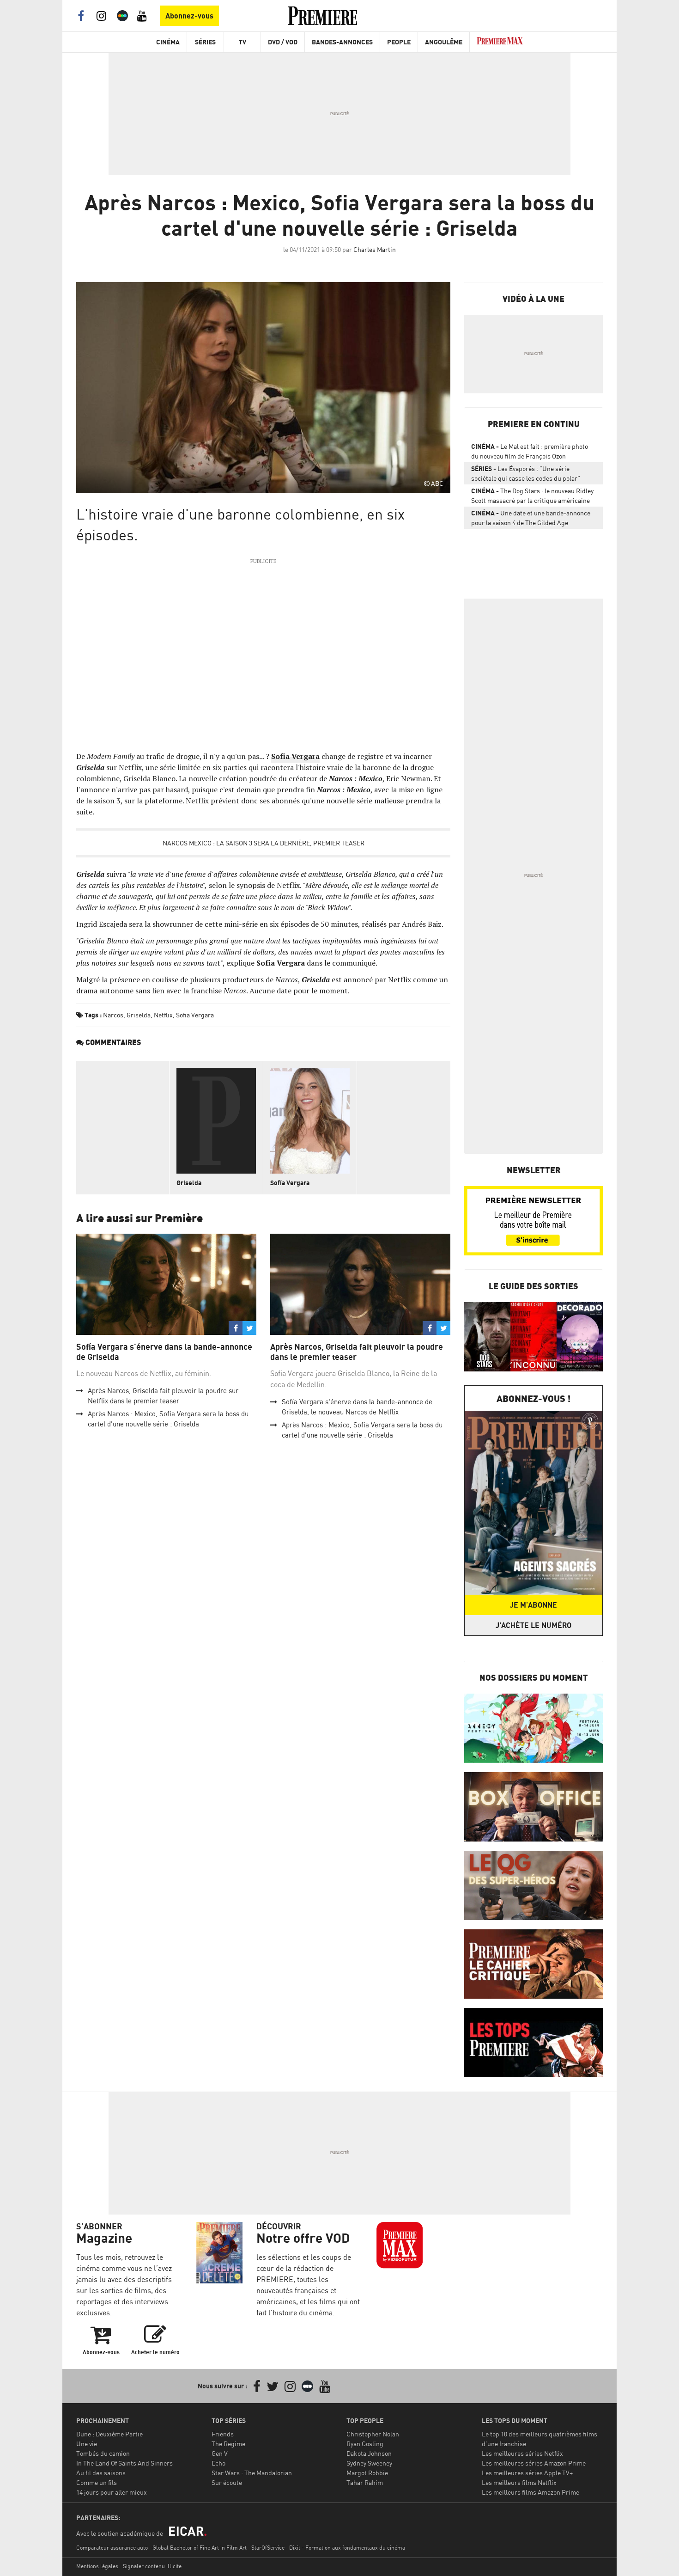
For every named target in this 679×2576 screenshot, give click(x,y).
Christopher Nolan (373, 2434)
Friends (223, 2434)
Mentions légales (97, 2566)
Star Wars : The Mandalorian (252, 2473)
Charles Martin (375, 249)
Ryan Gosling (365, 2444)
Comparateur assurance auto (112, 2548)
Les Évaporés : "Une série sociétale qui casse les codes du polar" (526, 473)
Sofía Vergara (290, 1183)
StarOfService (268, 2548)
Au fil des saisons (101, 2473)
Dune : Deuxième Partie (109, 2434)
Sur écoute (227, 2482)
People (399, 42)
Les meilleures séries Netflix (522, 2453)
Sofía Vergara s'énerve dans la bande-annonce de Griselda (164, 1352)
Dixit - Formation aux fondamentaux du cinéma (347, 2548)
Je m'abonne (533, 1605)
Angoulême (444, 42)
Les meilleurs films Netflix (519, 2482)
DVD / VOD (283, 42)
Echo (218, 2463)
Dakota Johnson (369, 2453)
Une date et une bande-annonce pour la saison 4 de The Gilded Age (531, 518)
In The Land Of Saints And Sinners (124, 2463)
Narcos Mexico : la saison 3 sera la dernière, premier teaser (264, 843)
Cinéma (168, 42)
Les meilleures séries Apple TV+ (527, 2473)
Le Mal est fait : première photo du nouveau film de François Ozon (530, 451)
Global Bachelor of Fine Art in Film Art (200, 2548)
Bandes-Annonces (342, 42)
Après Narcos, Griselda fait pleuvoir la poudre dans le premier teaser (357, 1352)
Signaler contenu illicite (152, 2566)
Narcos (113, 1015)
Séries (205, 42)
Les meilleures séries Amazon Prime (534, 2463)
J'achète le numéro (533, 1625)
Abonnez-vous (189, 16)
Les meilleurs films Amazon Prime (530, 2492)
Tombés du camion (103, 2453)
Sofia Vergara (195, 1015)
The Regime (228, 2444)
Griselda (139, 1015)
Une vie (87, 2444)
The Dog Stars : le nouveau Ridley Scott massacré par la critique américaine (532, 496)
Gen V (220, 2453)
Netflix (163, 1015)
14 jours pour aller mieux (112, 2492)
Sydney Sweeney (369, 2463)
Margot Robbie (367, 2473)
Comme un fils (97, 2482)
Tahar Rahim (365, 2482)
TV (242, 42)
